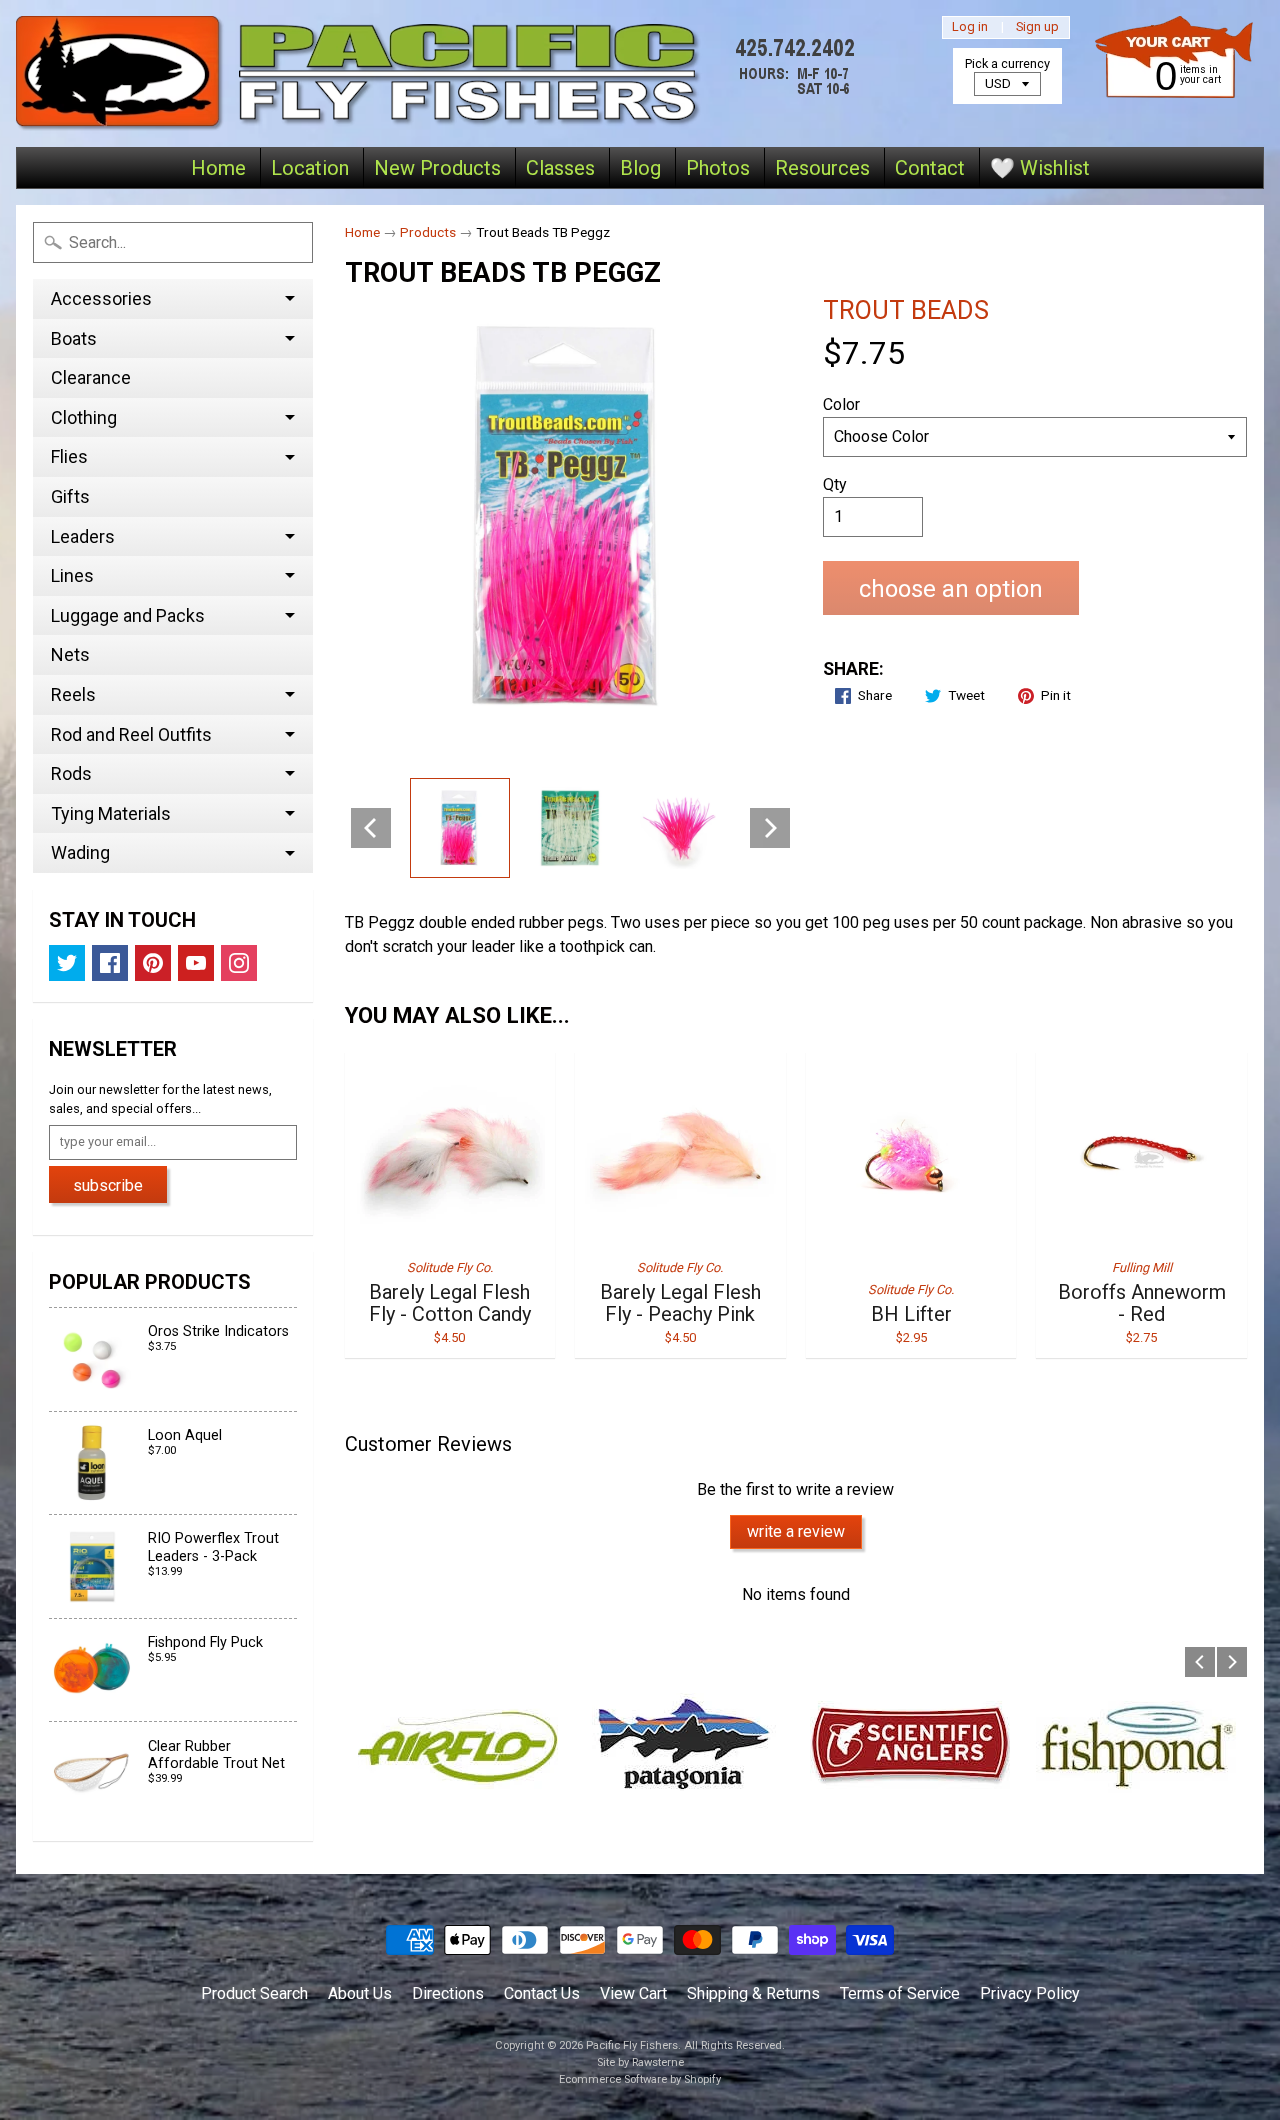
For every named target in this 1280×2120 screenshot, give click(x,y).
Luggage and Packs (128, 615)
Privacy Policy (1030, 1993)
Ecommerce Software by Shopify (640, 2079)
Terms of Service (900, 1993)
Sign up (1037, 27)
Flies (69, 456)
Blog (640, 168)
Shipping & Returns (753, 1993)
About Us (360, 1993)
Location (310, 168)
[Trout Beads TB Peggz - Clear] (570, 828)
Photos (718, 168)
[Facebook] (110, 963)
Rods (71, 773)
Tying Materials (111, 813)
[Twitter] (67, 963)
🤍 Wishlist (1040, 168)
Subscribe (108, 1185)
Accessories (101, 298)
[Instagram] (239, 963)
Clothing (84, 417)
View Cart (633, 1993)
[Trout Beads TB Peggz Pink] (460, 828)
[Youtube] (196, 963)
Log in (970, 27)
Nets (70, 654)
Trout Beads (906, 310)
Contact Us (542, 1993)
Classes (560, 168)
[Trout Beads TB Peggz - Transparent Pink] (680, 828)
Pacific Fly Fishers (632, 2045)
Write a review (796, 1531)
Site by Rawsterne (640, 2062)
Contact (930, 168)
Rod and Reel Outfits (131, 734)
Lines (72, 575)
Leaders (83, 536)
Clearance (91, 377)
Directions (448, 1993)
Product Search (254, 1993)
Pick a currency (1007, 63)
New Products (437, 168)
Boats (74, 338)
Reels (73, 694)
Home (218, 168)
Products (428, 232)
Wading (80, 852)
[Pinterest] (153, 963)
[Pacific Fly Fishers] (441, 73)
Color (841, 404)
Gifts (70, 496)
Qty (835, 484)
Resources (822, 168)
